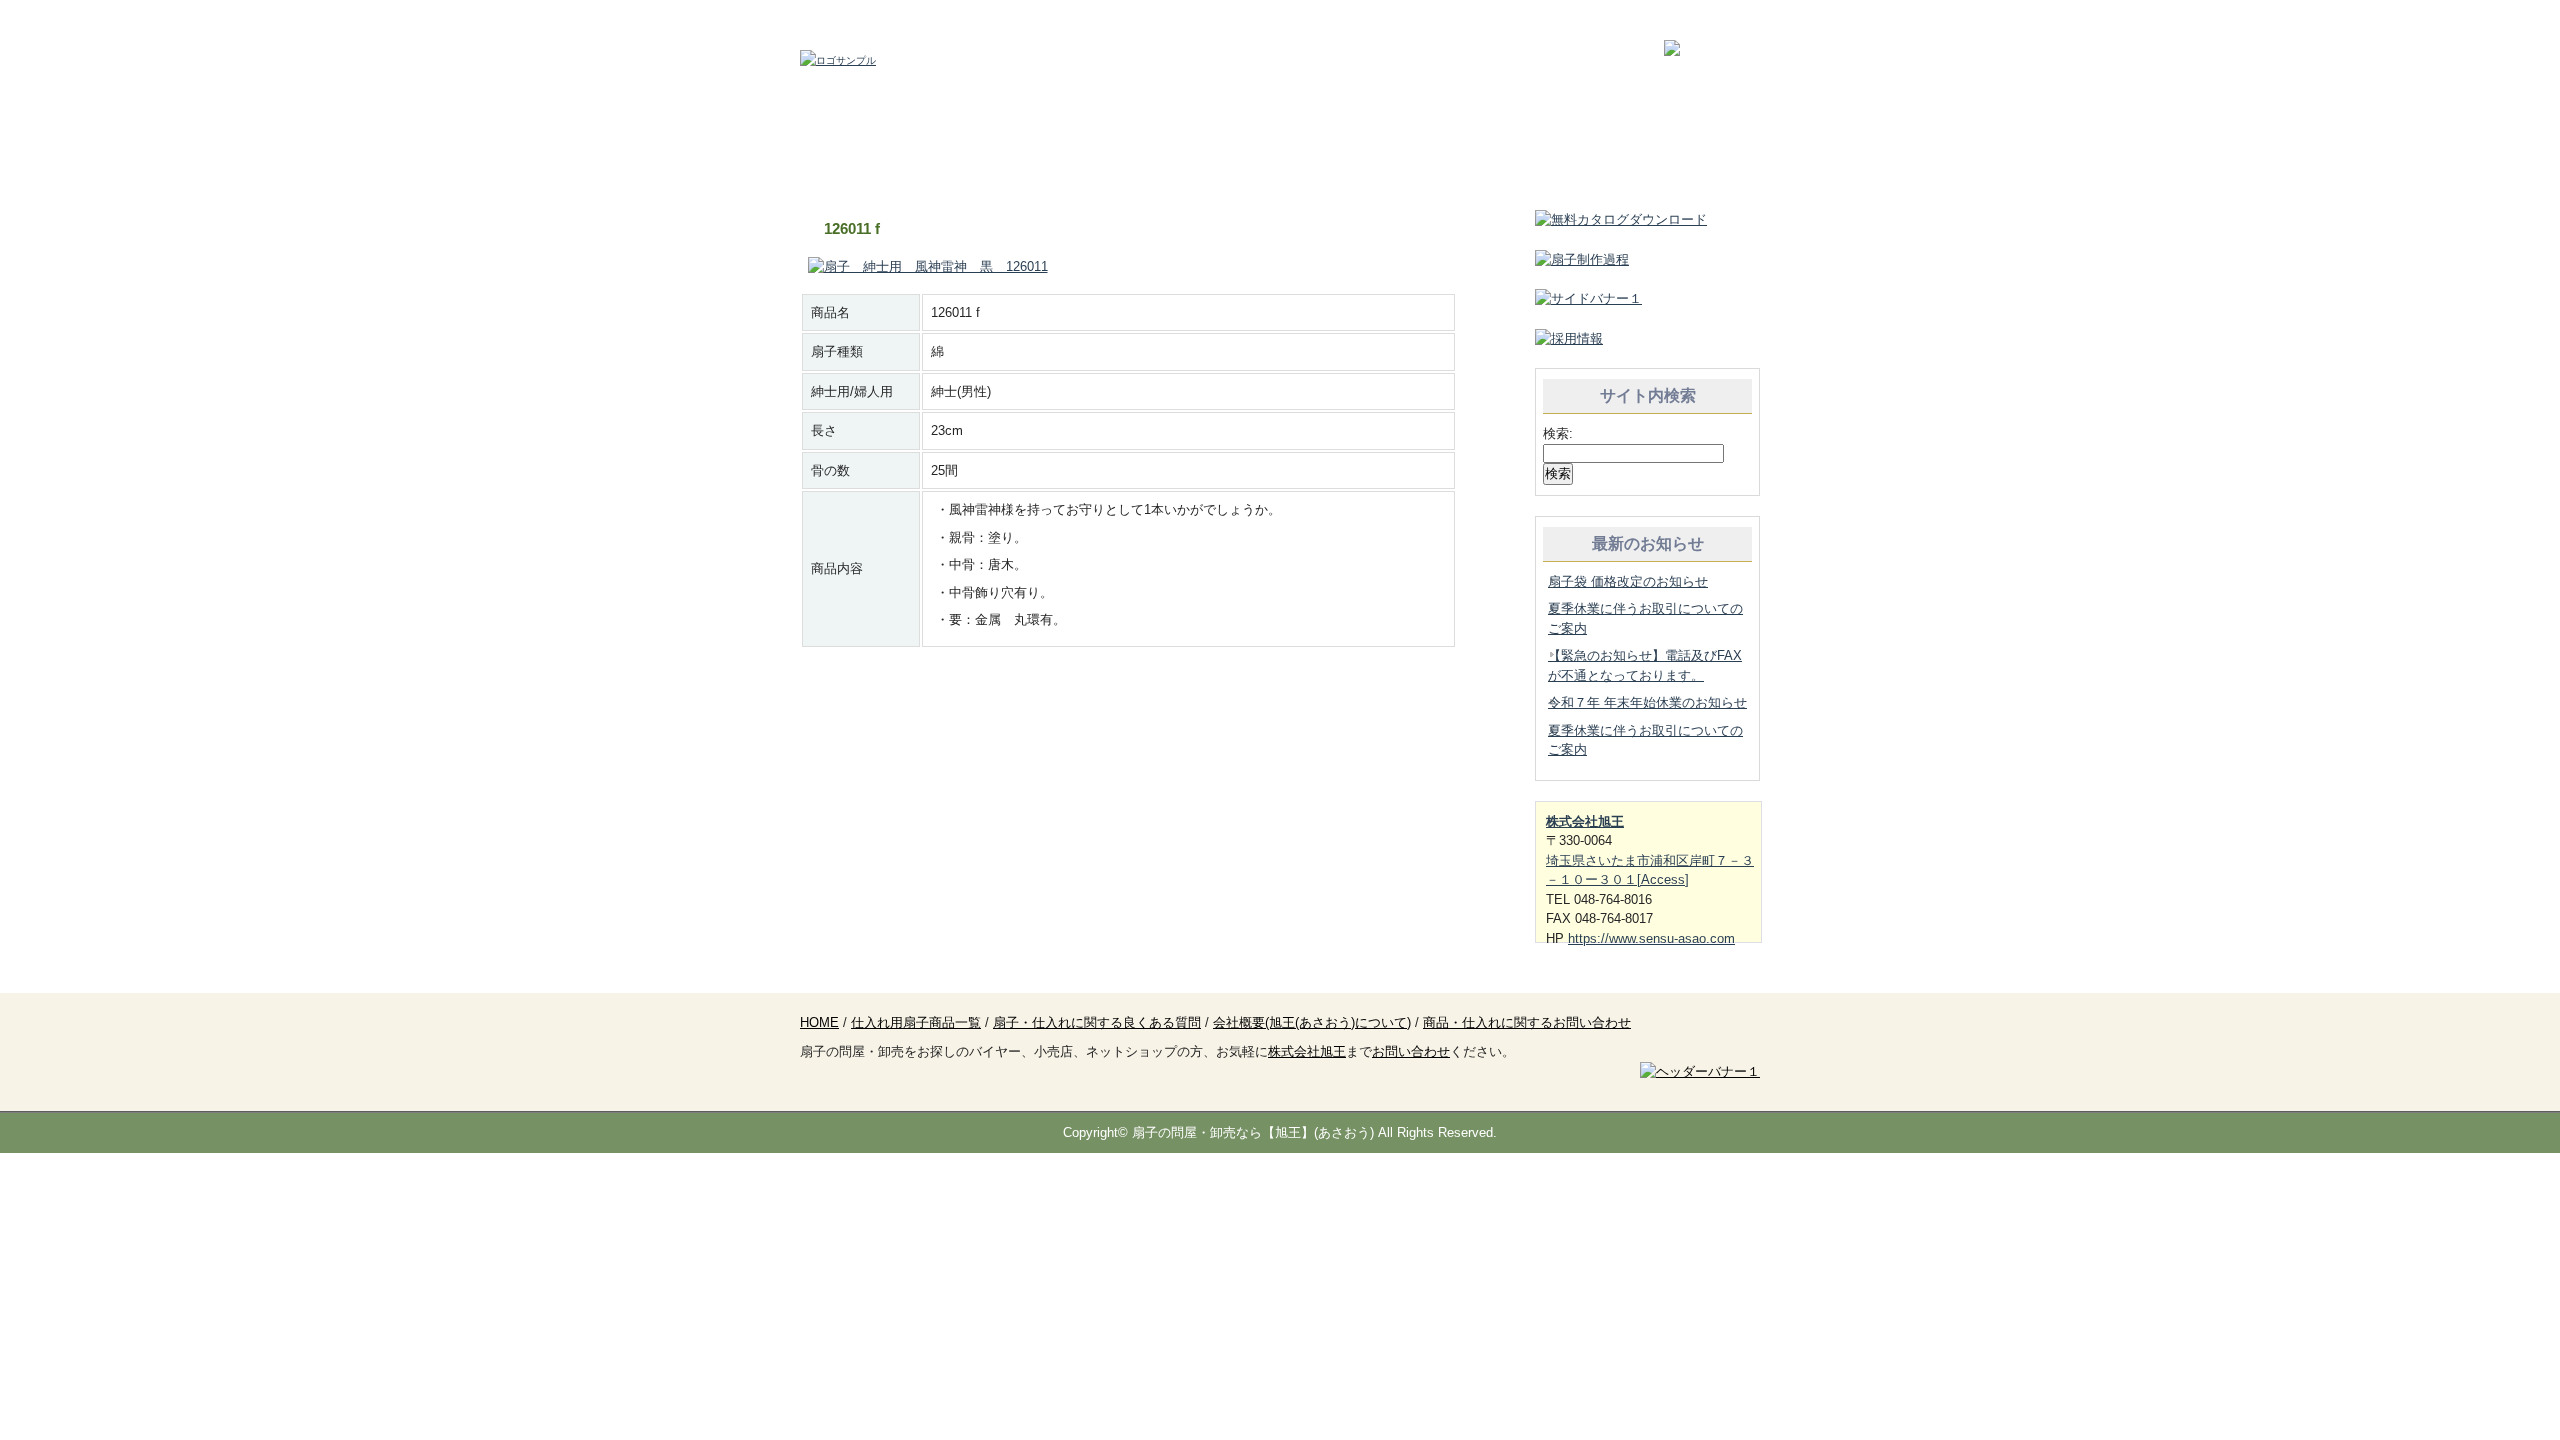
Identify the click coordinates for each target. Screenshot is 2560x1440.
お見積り (1280, 160)
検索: (1558, 433)
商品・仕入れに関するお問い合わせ (1527, 1022)
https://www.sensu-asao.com (1651, 938)
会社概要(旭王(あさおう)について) (1312, 1022)
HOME (896, 160)
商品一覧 (1088, 160)
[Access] (1663, 879)
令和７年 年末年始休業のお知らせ (1647, 702)
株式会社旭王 (1585, 821)
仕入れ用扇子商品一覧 (916, 1022)
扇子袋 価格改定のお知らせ (1628, 581)
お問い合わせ (1664, 160)
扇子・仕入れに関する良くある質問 (1097, 1022)
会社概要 (1472, 160)
